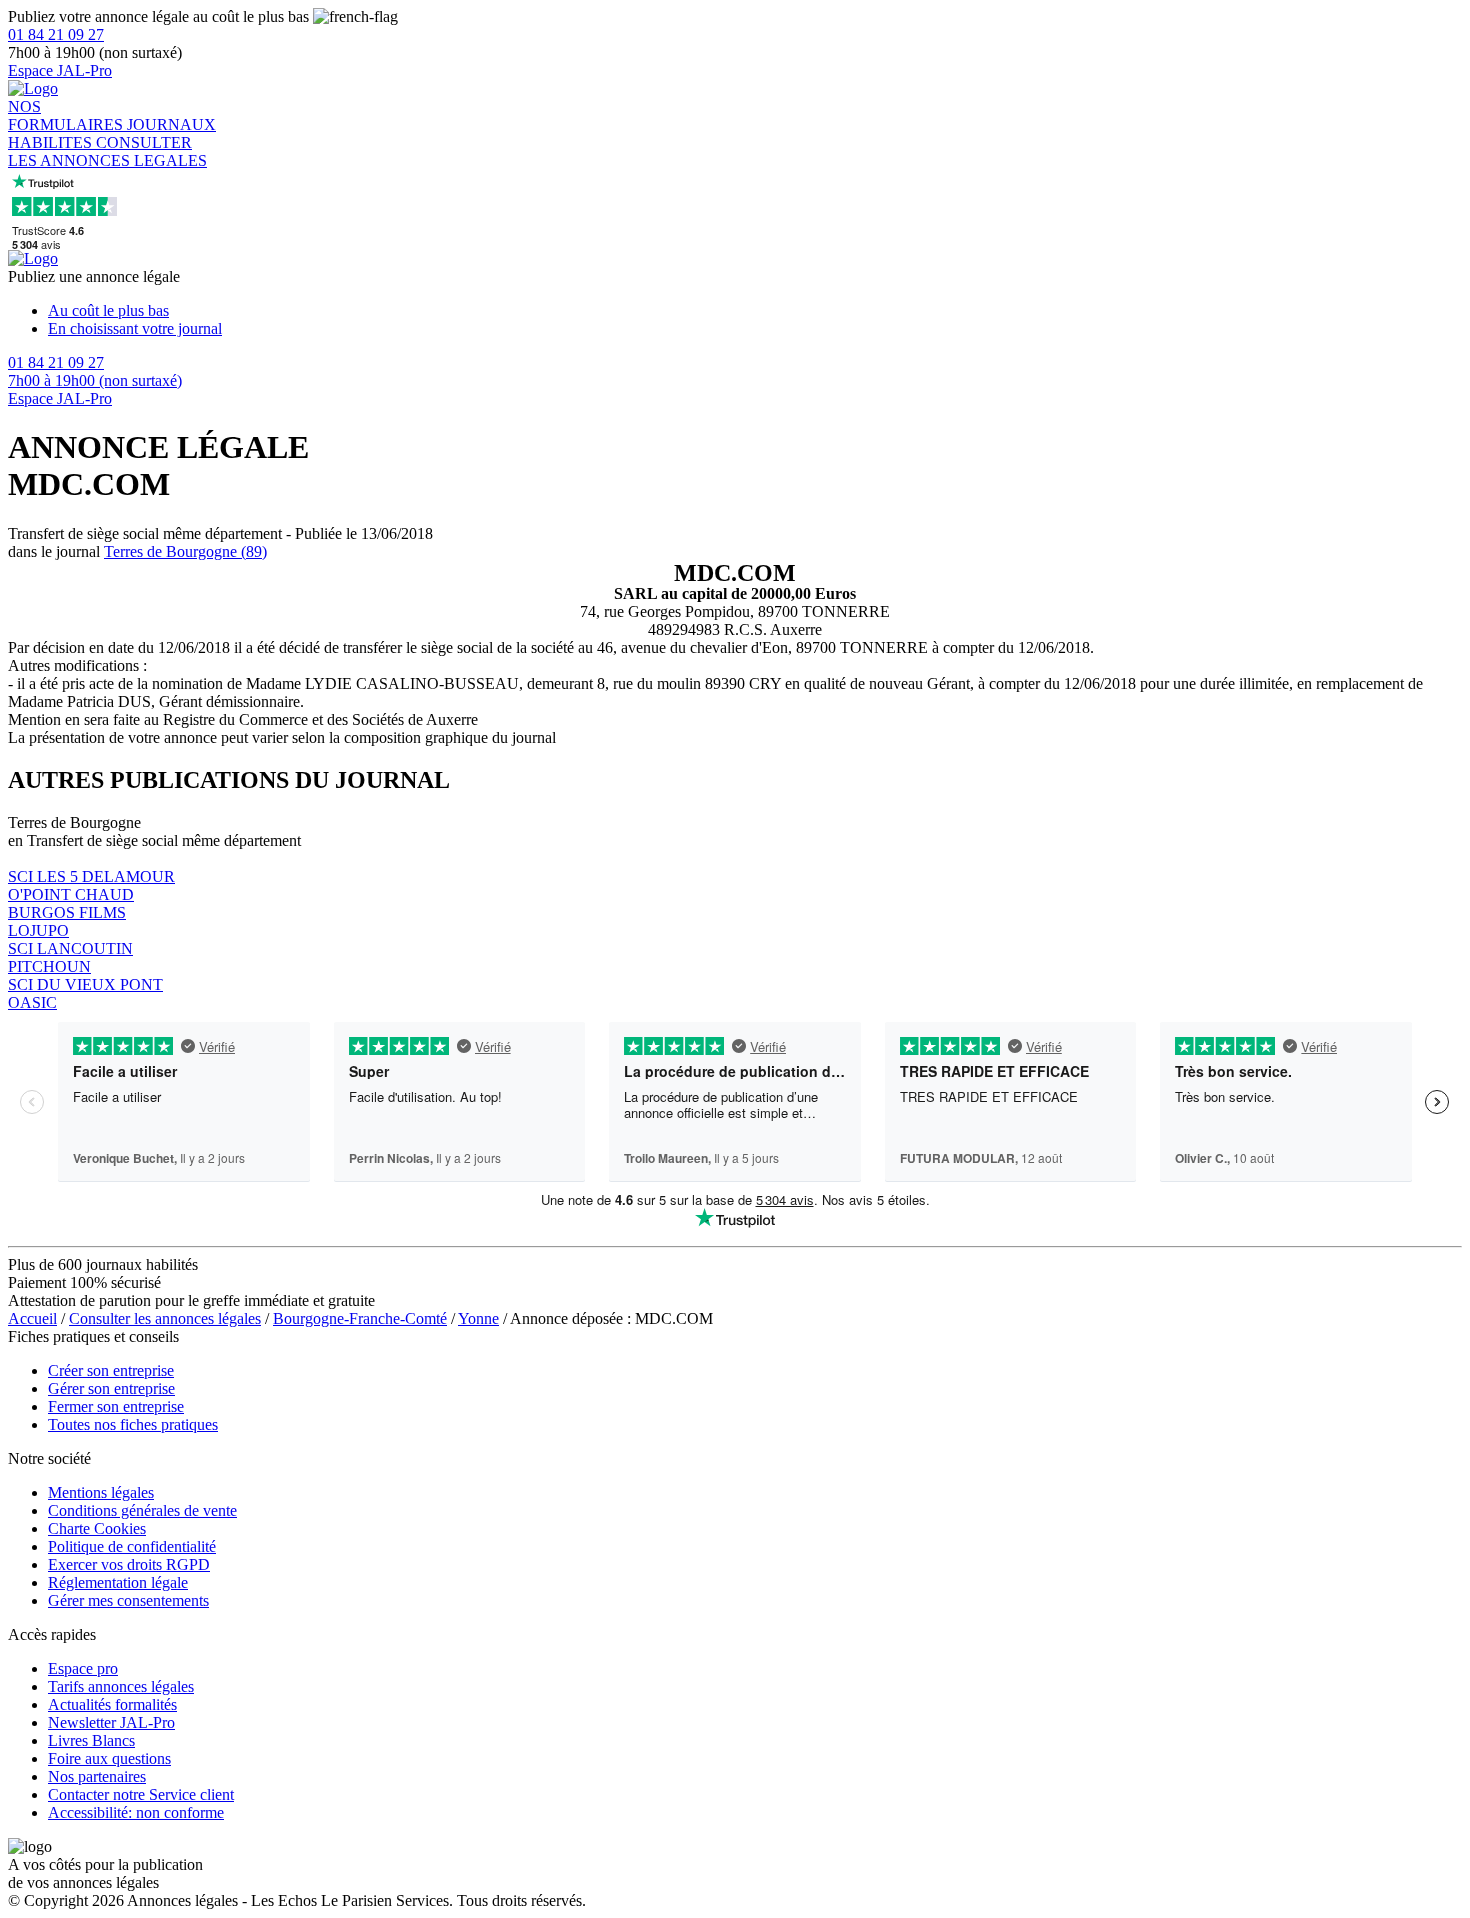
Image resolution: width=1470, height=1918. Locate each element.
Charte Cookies (97, 1528)
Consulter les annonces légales (165, 1318)
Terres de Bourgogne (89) (185, 551)
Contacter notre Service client (141, 1794)
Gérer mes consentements (128, 1600)
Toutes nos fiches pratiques (133, 1424)
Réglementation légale (118, 1582)
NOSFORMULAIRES (67, 115)
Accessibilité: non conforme (136, 1812)
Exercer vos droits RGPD (129, 1564)
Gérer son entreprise (111, 1388)
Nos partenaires (97, 1776)
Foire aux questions (109, 1758)
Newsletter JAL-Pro (111, 1722)
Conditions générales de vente (142, 1510)
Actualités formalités (112, 1704)
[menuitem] (755, 311)
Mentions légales (101, 1492)
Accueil (32, 1318)
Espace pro (83, 1668)
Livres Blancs (91, 1740)
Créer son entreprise (111, 1370)
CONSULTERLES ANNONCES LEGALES (107, 151)
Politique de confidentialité (132, 1546)
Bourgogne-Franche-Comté (360, 1318)
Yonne (478, 1318)
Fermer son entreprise (116, 1406)
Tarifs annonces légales (121, 1686)
